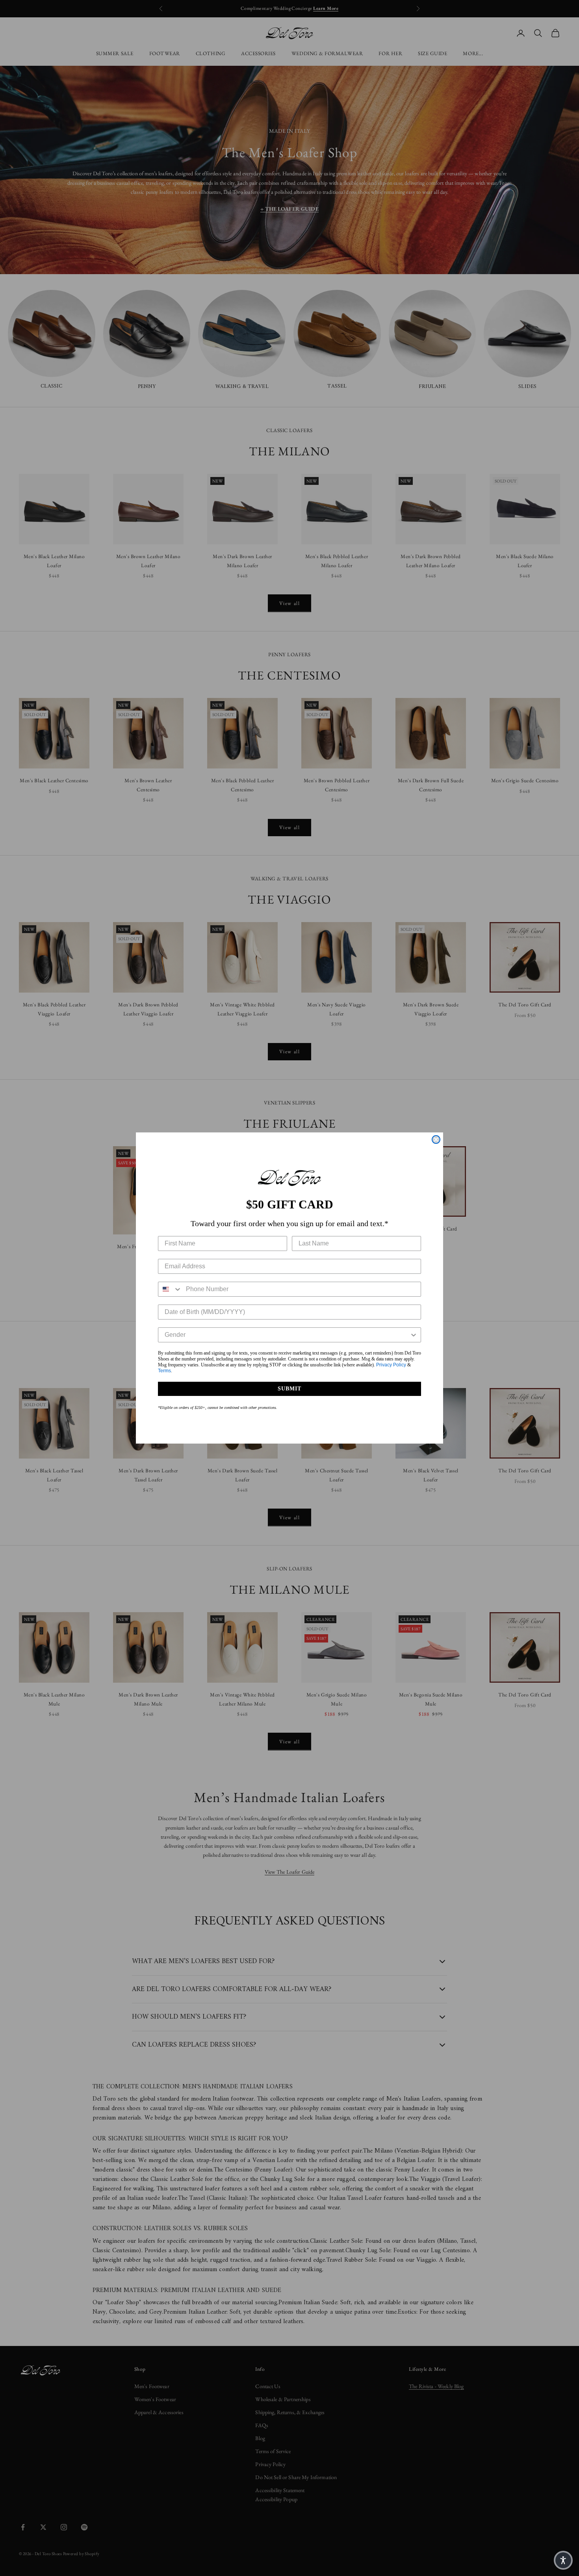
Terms (164, 1371)
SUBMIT (289, 1389)
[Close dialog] (436, 1140)
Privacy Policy (391, 1365)
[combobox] (170, 1289)
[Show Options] (414, 1335)
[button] (563, 2560)
